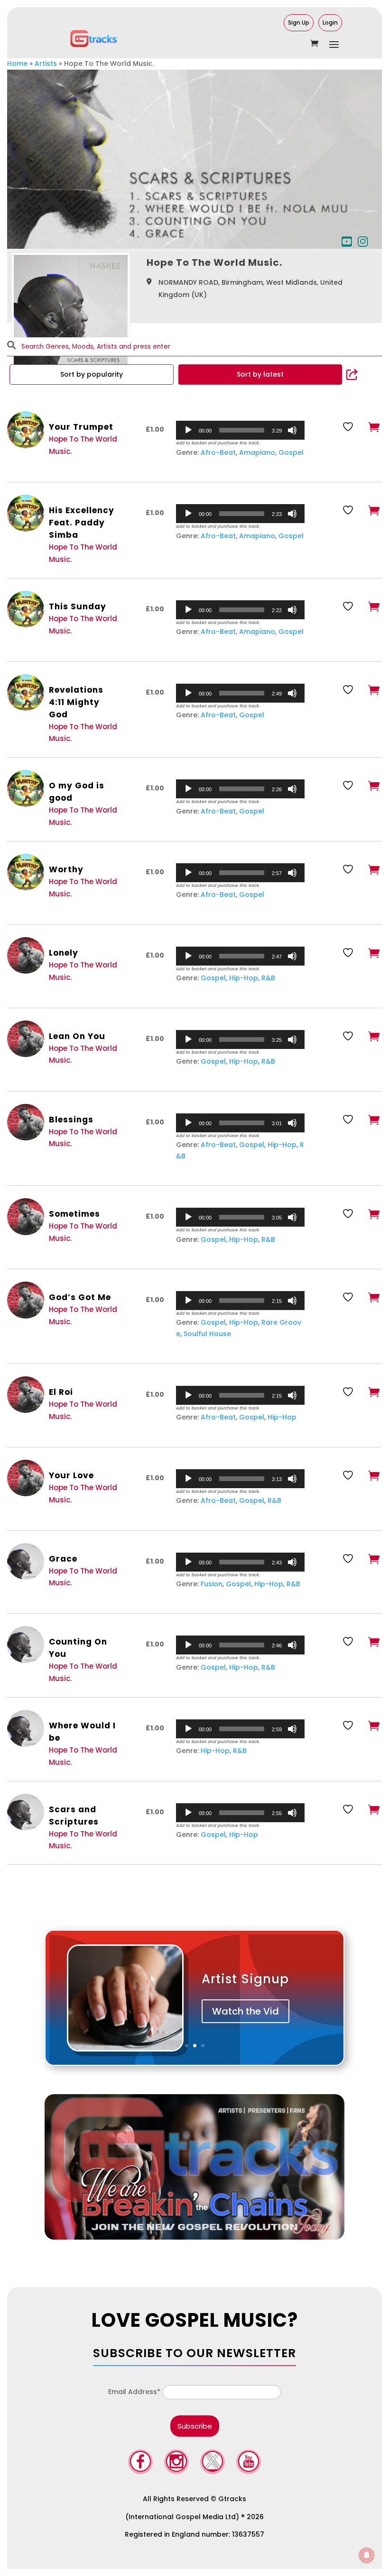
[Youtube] (249, 2463)
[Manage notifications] (367, 2555)
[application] (240, 430)
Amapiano (257, 452)
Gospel (291, 452)
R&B (268, 978)
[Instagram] (176, 2463)
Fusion (212, 1584)
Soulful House (207, 1334)
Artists (46, 63)
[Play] (188, 430)
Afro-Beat (218, 452)
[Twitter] (213, 2463)
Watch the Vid (245, 2011)
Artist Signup (245, 1979)
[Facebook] (140, 2463)
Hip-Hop (244, 978)
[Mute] (292, 430)
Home (17, 63)
